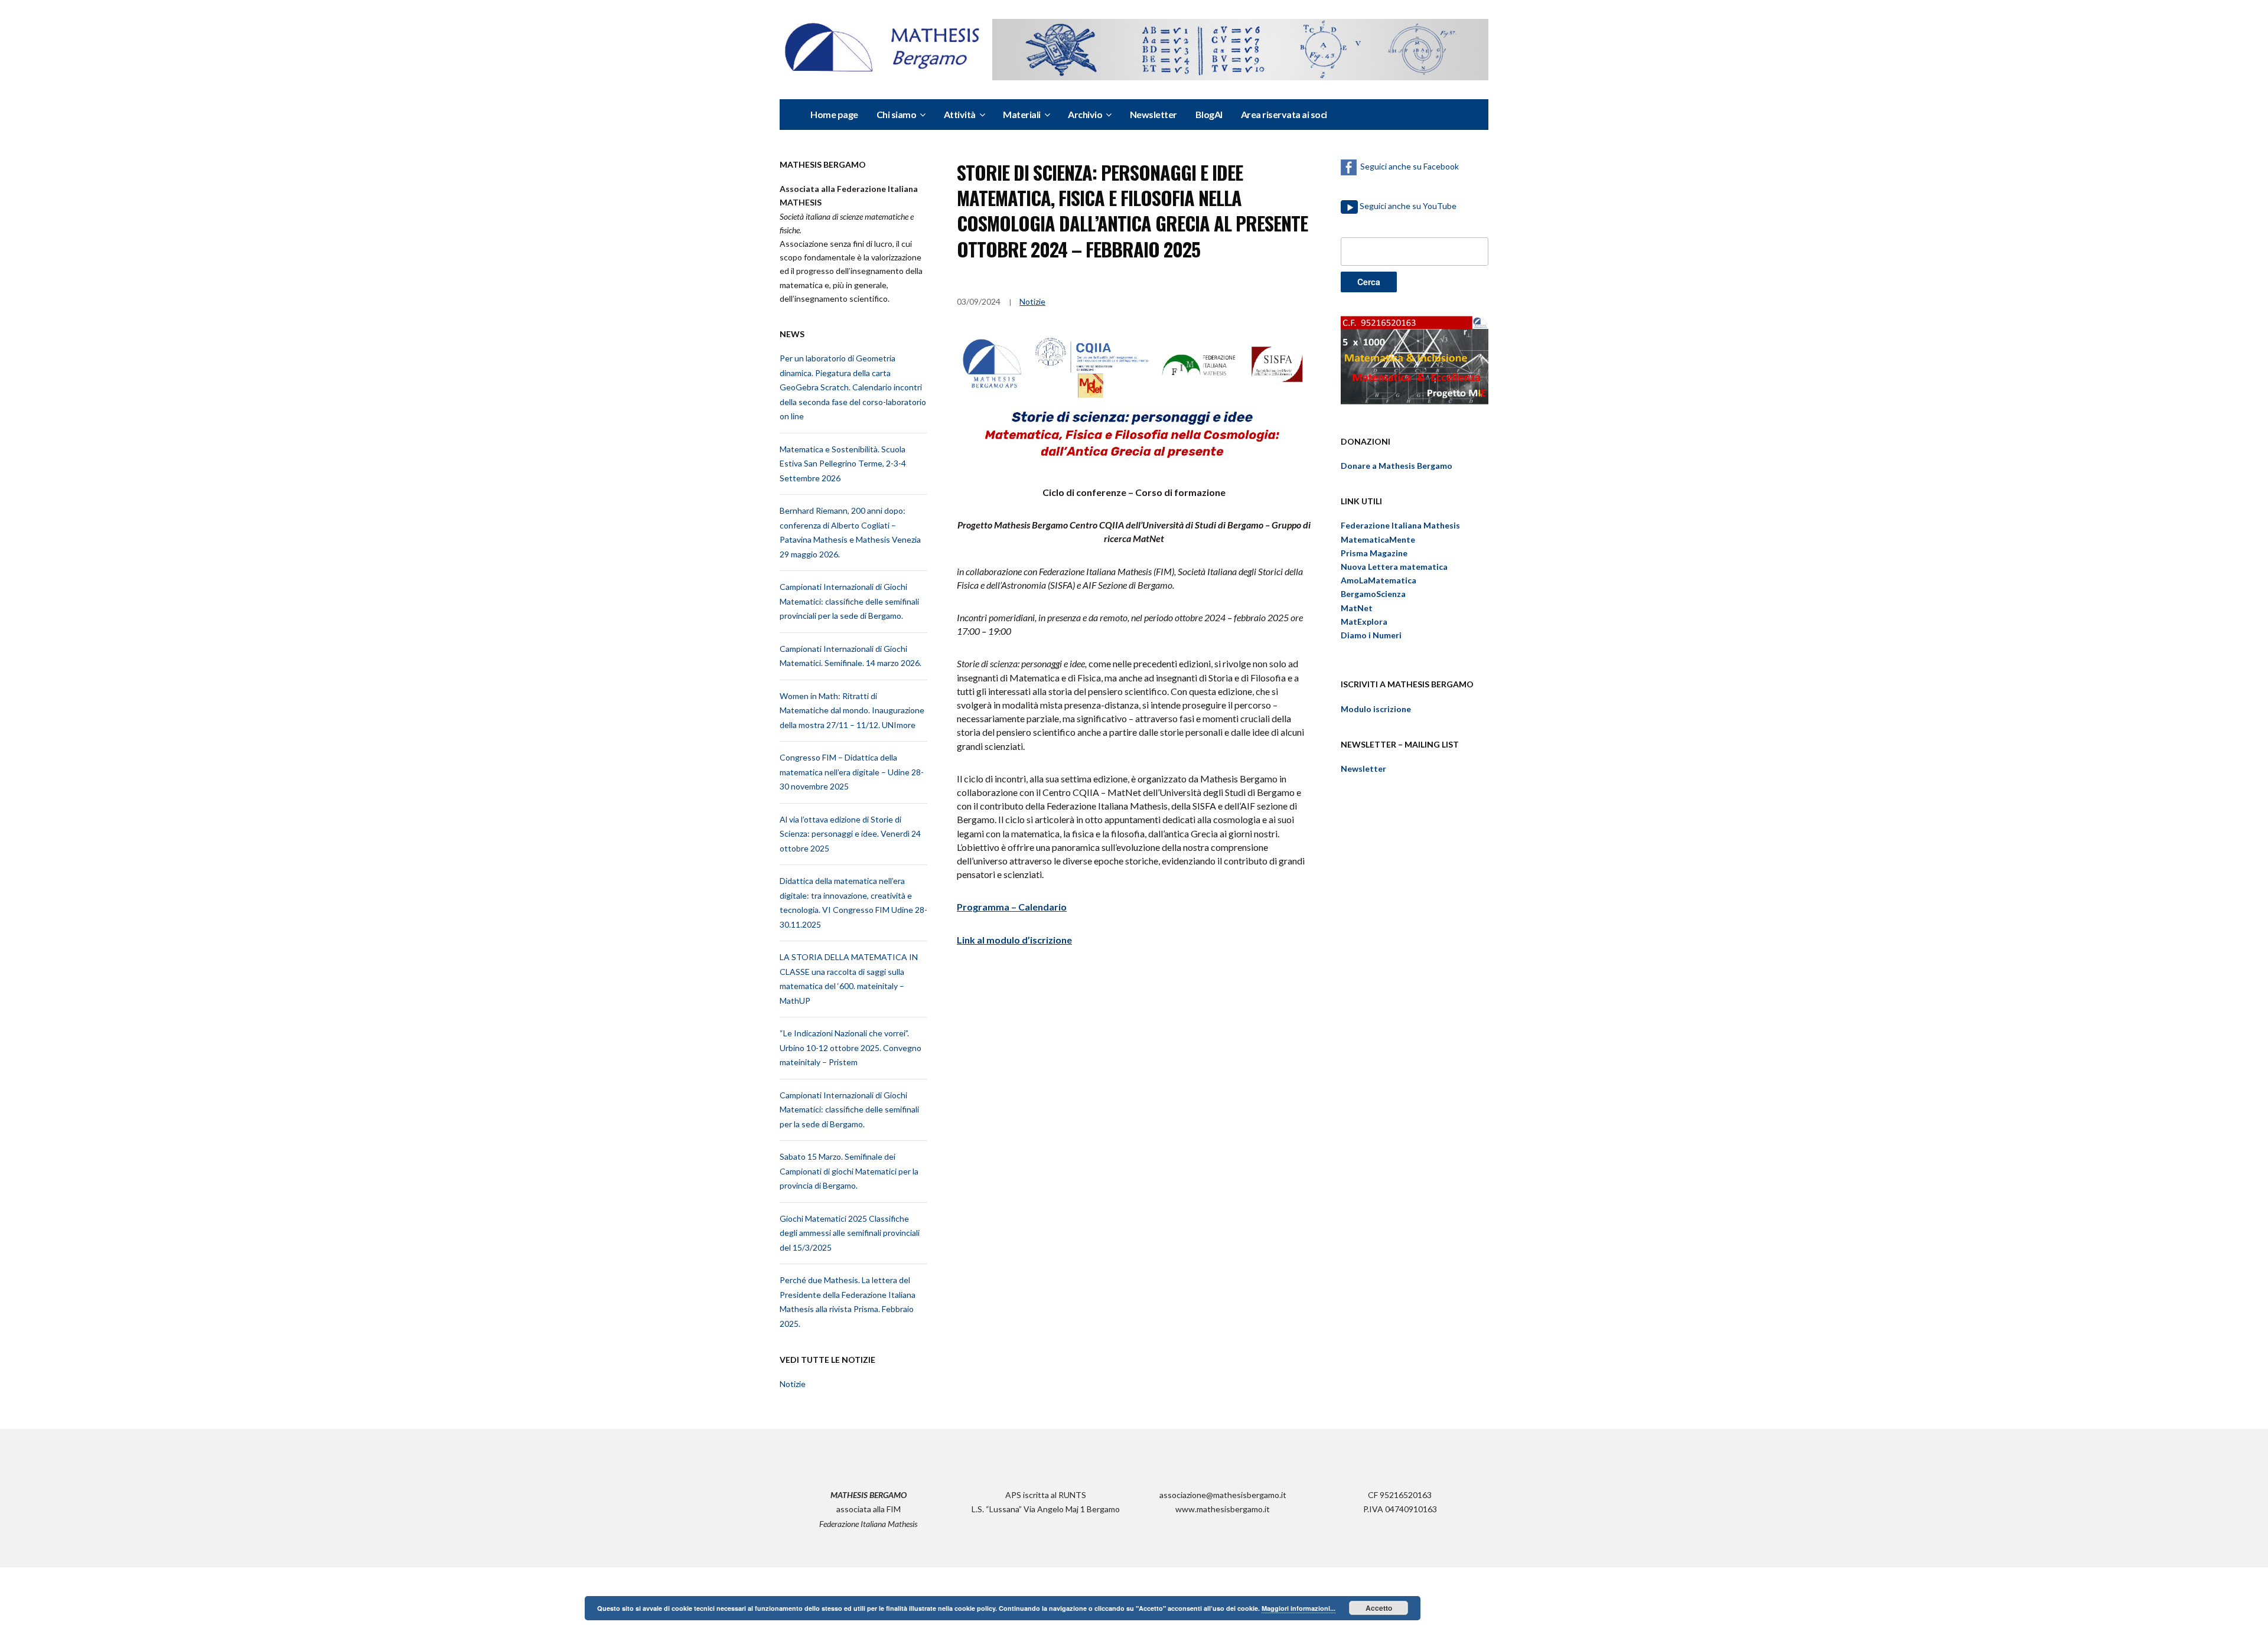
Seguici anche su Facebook (1408, 166)
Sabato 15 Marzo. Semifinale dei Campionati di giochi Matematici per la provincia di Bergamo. (849, 1171)
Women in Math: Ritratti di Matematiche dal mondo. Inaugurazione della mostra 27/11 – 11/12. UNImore (852, 710)
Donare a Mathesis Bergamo (1397, 466)
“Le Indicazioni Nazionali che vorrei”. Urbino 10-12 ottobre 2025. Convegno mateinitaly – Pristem (850, 1048)
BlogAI (1209, 114)
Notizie (793, 1384)
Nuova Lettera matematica (1394, 567)
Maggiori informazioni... (1298, 1608)
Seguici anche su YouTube (1408, 206)
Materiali (1022, 114)
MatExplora (1364, 621)
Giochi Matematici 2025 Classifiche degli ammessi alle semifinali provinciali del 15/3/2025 (850, 1233)
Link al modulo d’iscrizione (1014, 940)
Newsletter (1153, 114)
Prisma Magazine (1374, 553)
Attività (960, 114)
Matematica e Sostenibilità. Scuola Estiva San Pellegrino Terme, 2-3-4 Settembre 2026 (843, 464)
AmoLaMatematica (1379, 580)
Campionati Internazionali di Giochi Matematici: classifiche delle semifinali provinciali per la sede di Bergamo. (849, 601)
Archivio (1085, 114)
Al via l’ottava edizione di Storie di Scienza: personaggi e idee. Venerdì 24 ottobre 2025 (850, 834)
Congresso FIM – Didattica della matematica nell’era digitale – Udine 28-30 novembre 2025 (852, 772)
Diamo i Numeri (1371, 635)
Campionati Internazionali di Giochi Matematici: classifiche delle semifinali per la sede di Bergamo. (849, 1110)
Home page (834, 114)
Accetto (1379, 1608)
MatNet (1357, 608)
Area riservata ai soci (1284, 114)
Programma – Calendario (1012, 907)
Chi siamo (897, 114)
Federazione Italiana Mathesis (1400, 525)
